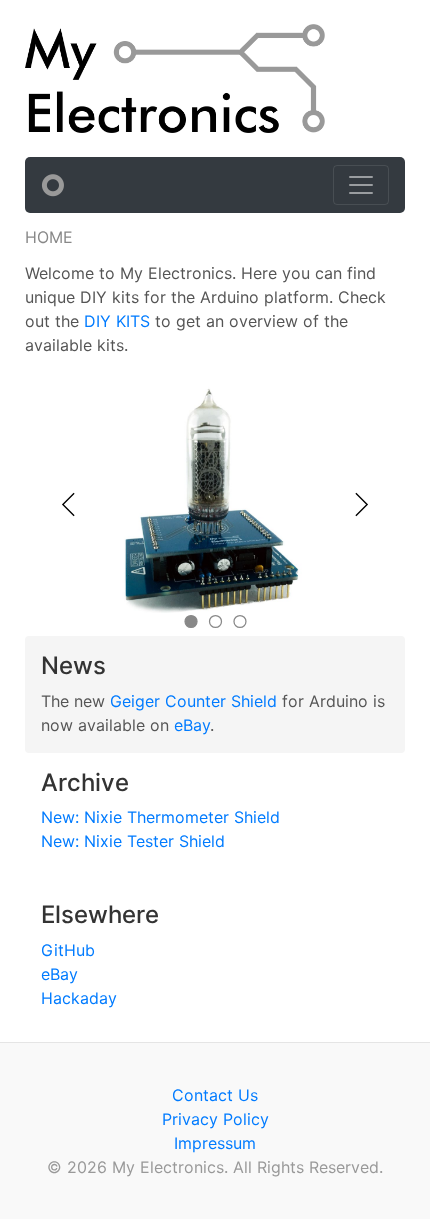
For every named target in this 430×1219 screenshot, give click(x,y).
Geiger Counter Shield (193, 701)
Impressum (215, 1143)
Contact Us (215, 1095)
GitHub (68, 950)
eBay (192, 725)
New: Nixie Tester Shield (133, 841)
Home (49, 237)
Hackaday (79, 998)
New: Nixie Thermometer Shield (160, 817)
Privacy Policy (215, 1119)
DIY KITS (117, 321)
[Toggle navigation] (361, 185)
